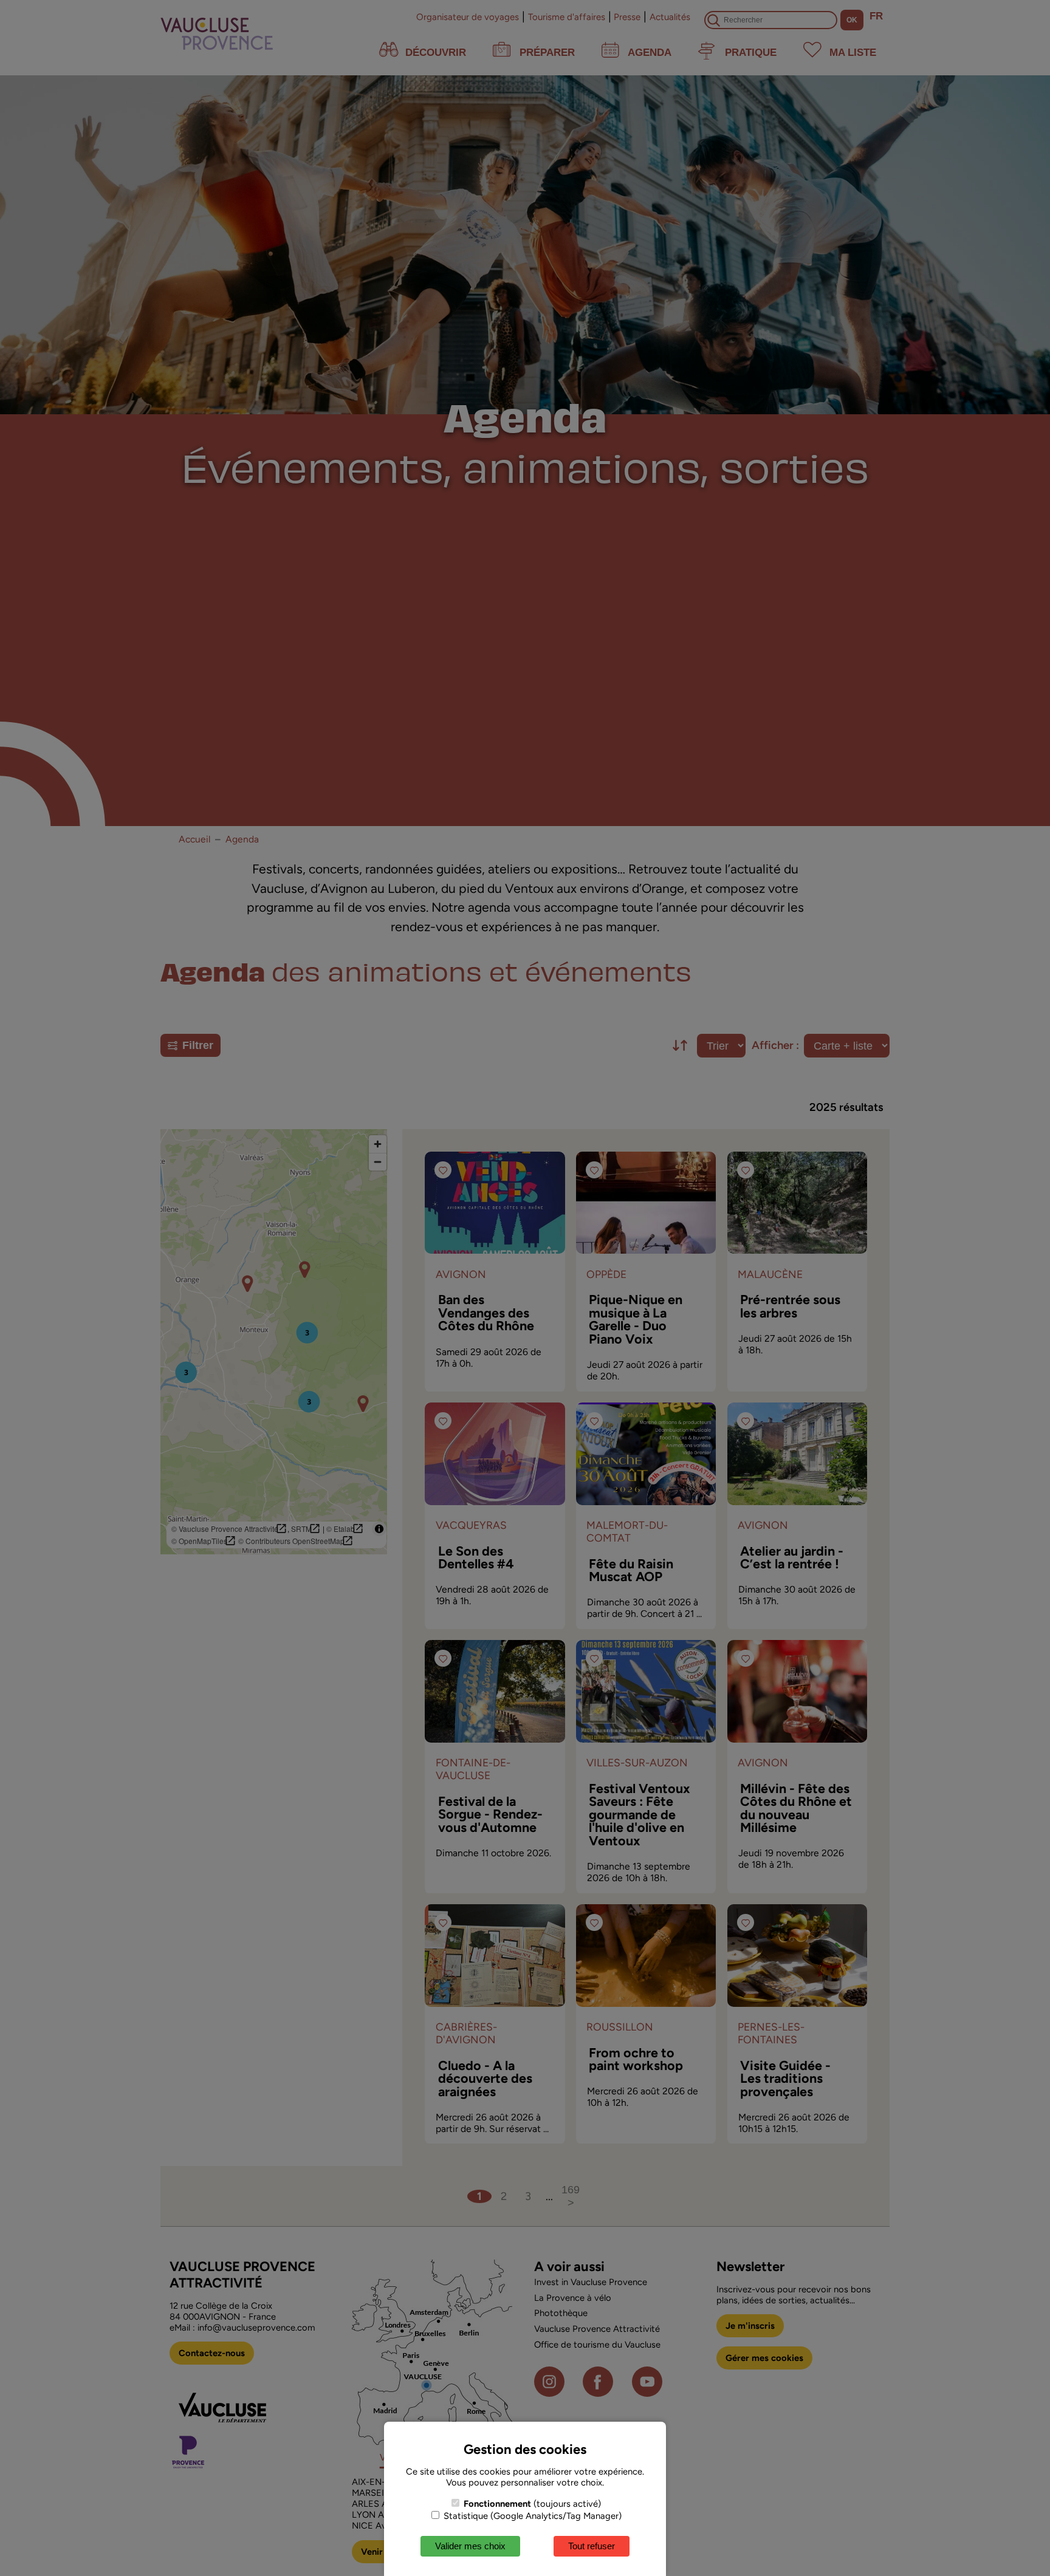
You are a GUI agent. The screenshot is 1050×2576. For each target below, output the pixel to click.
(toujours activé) (532, 2504)
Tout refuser (592, 2546)
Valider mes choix (470, 2546)
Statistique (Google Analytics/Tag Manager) (531, 2516)
